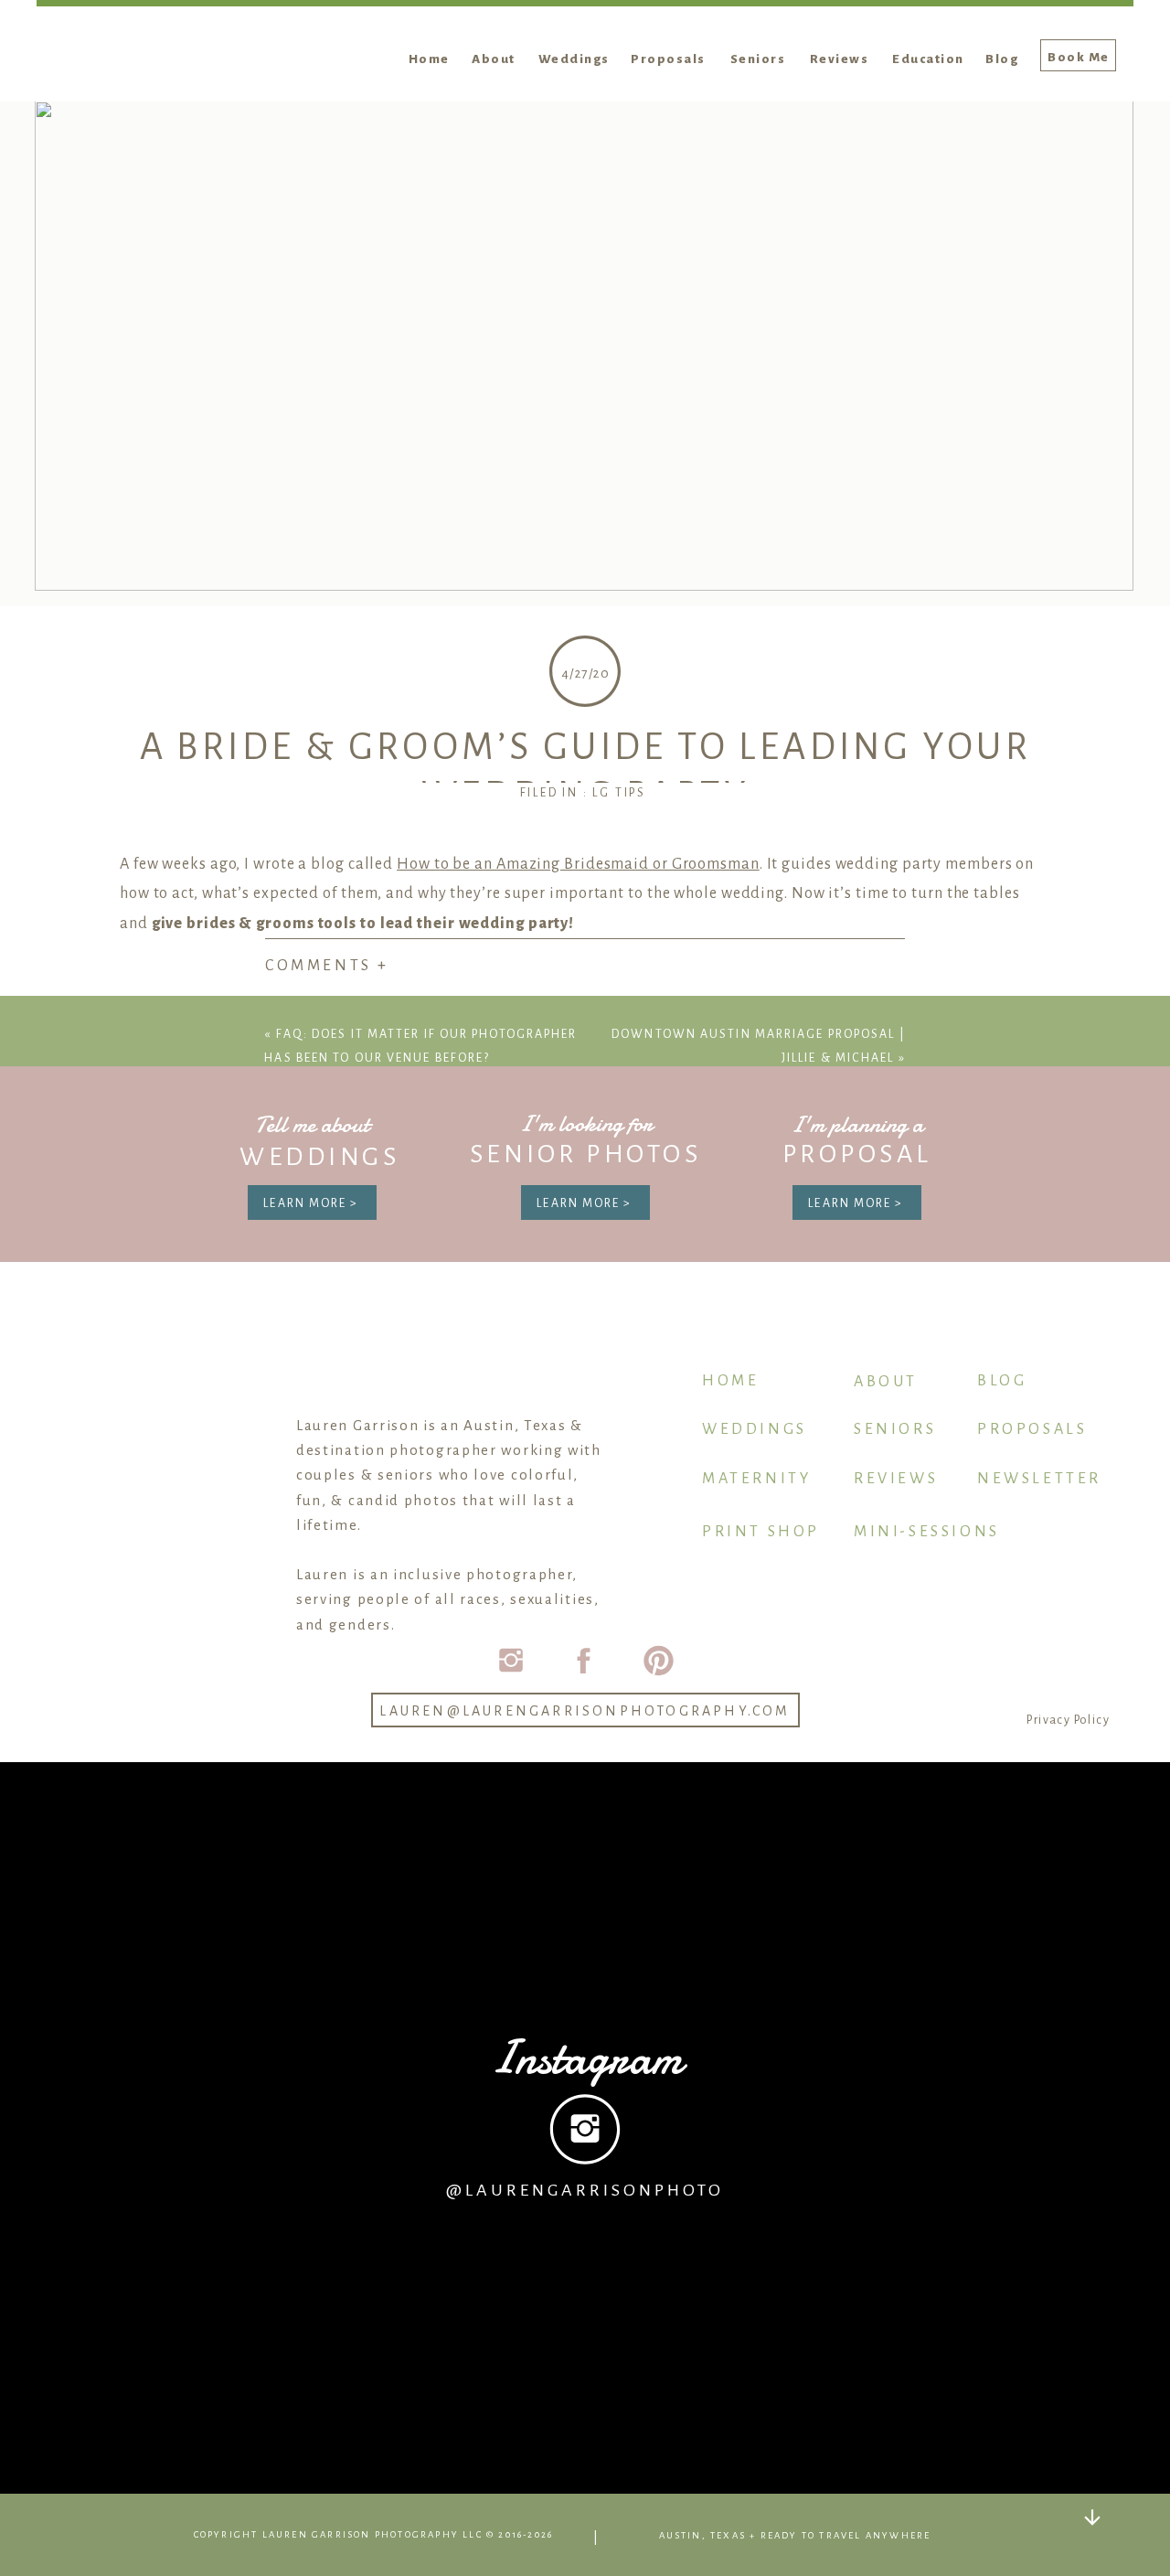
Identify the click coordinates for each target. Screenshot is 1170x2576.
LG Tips (619, 793)
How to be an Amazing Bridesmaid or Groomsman (578, 864)
